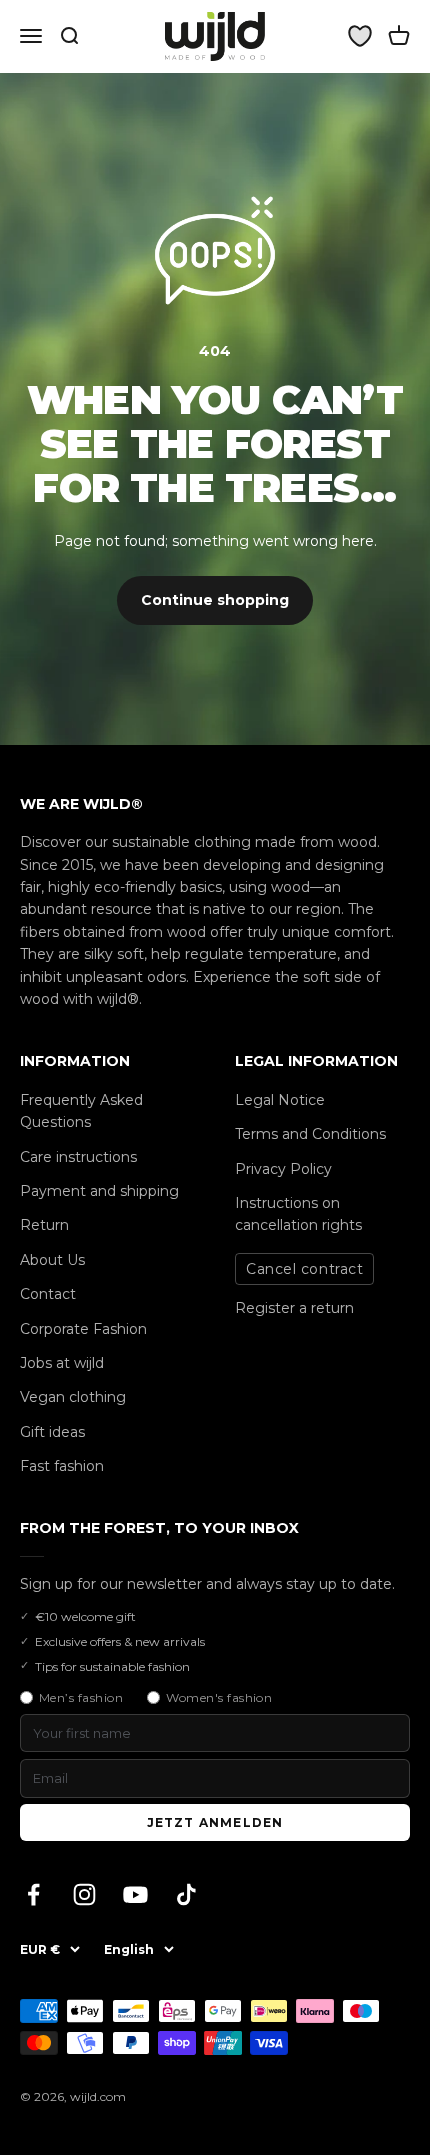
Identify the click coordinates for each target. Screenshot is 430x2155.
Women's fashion (219, 1697)
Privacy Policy (283, 1169)
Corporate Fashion (83, 1329)
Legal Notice (280, 1100)
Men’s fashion (81, 1697)
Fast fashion (62, 1466)
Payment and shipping (99, 1191)
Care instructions (78, 1157)
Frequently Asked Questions (81, 1111)
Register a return (294, 1308)
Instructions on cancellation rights (298, 1214)
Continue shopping (215, 600)
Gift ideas (52, 1432)
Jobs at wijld (62, 1363)
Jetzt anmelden (215, 1822)
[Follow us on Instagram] (84, 1894)
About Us (52, 1260)
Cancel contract (304, 1269)
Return (44, 1225)
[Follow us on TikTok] (186, 1894)
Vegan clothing (73, 1397)
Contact (48, 1294)
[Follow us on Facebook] (33, 1894)
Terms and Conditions (310, 1134)
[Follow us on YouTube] (135, 1894)
